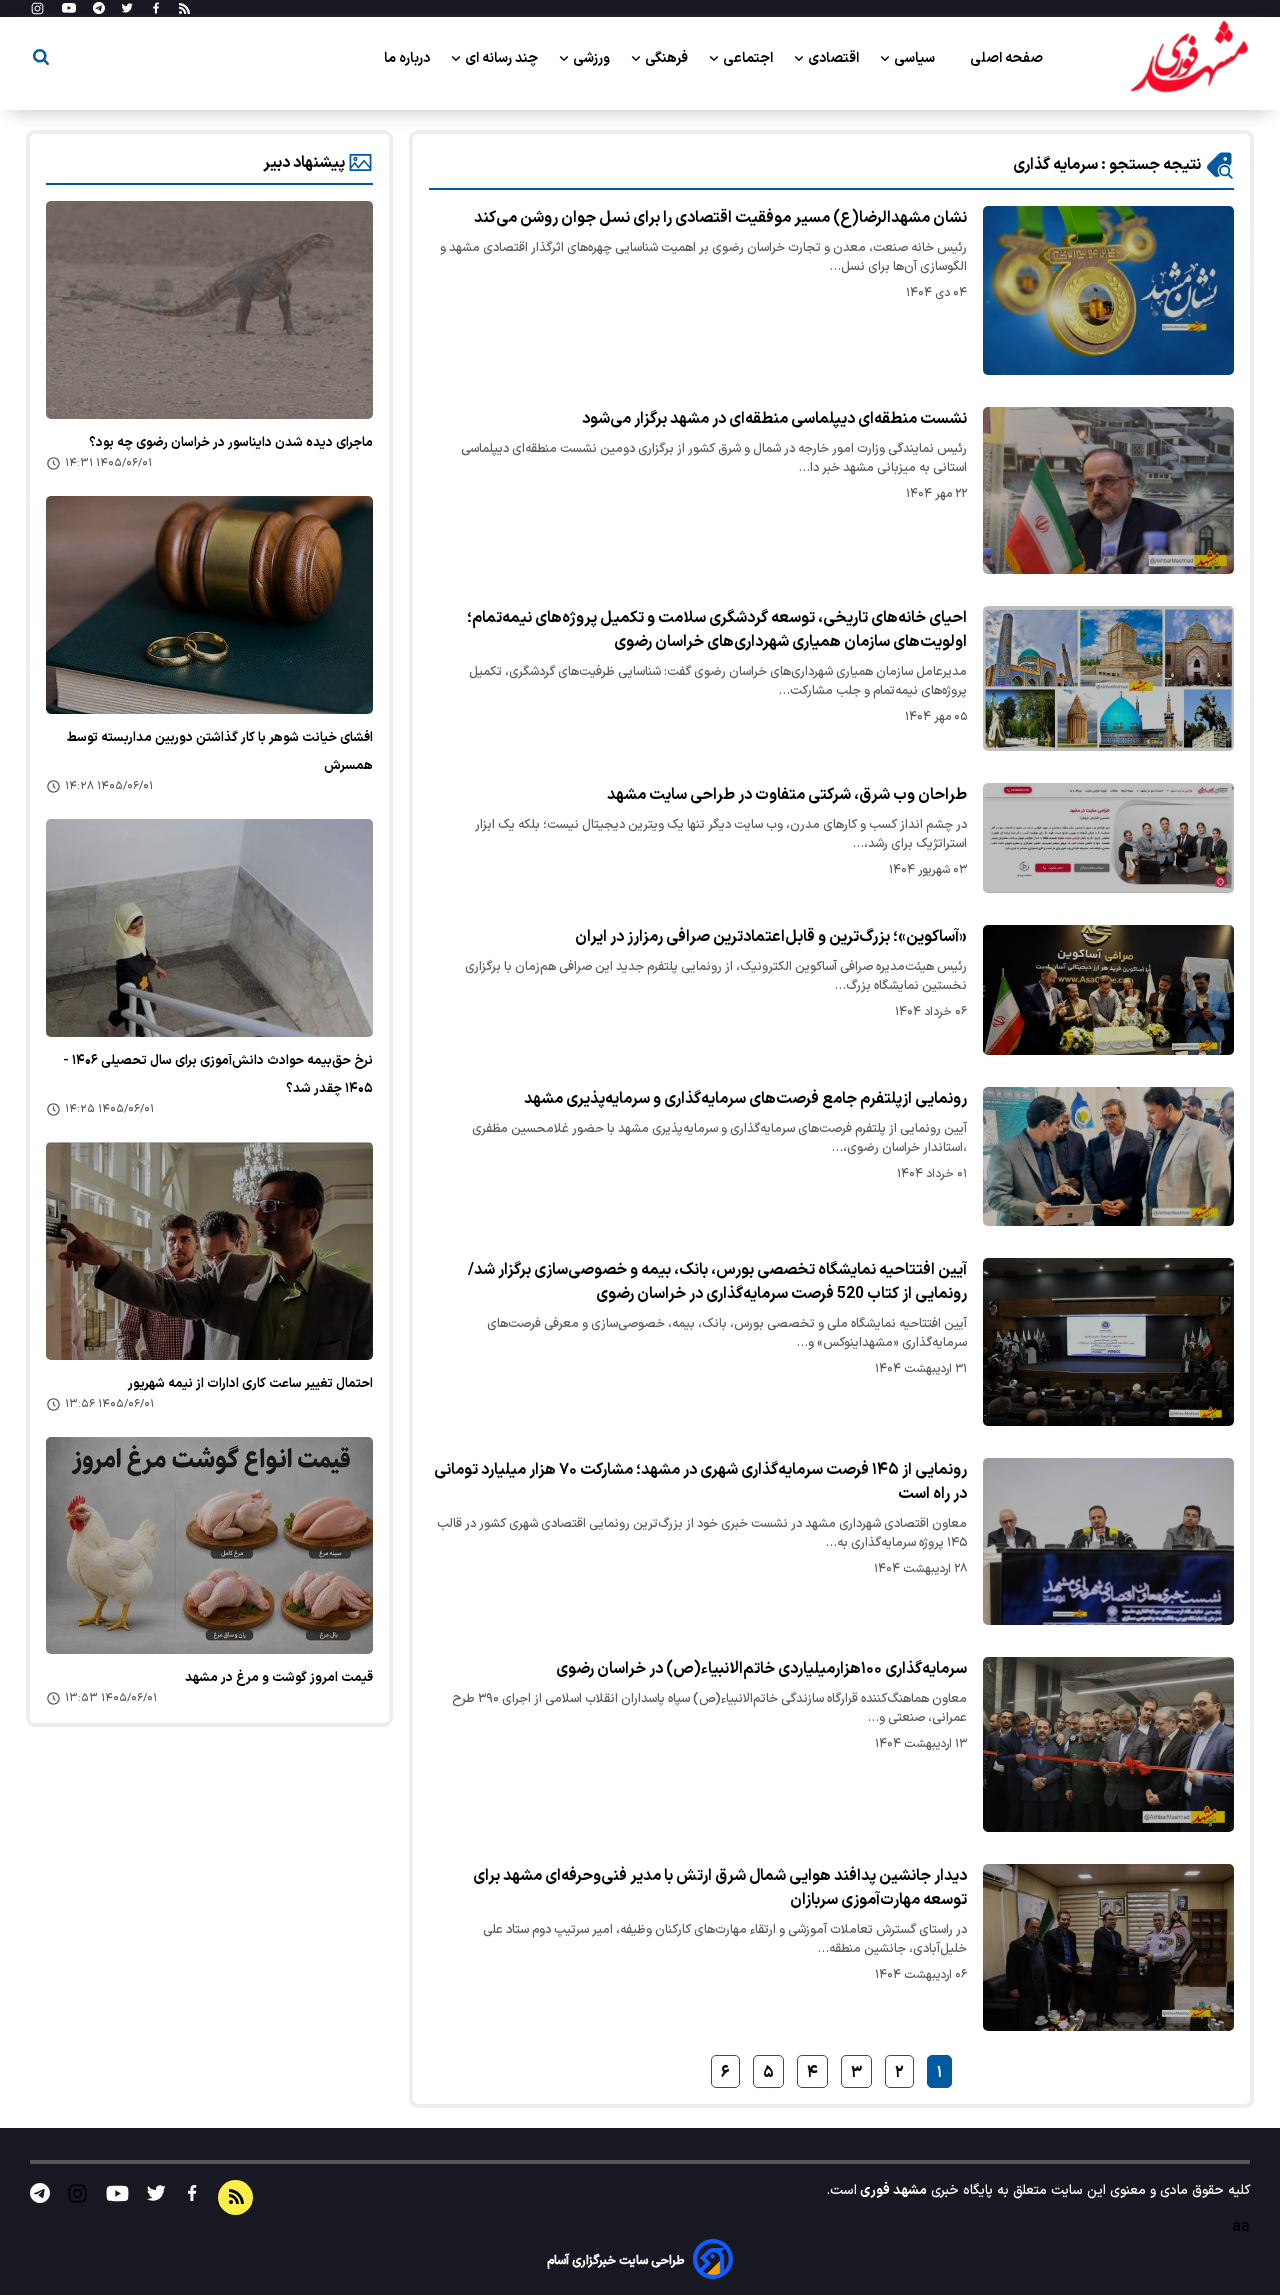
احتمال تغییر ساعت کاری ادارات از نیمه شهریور (250, 1384)
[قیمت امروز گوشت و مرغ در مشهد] (209, 1546)
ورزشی (593, 58)
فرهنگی (668, 58)
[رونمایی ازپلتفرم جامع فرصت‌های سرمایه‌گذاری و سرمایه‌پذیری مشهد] (1108, 1157)
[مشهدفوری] (1189, 58)
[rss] (184, 9)
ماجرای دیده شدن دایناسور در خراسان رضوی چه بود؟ (231, 443)
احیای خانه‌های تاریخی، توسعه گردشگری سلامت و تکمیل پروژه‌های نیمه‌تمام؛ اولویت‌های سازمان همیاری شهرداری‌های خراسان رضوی (717, 630)
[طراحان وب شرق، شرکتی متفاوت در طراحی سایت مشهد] (1108, 838)
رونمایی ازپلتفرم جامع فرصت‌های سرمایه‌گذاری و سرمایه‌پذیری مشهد (745, 1099)
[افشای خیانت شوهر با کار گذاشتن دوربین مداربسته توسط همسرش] (209, 605)
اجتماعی (749, 58)
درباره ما (408, 58)
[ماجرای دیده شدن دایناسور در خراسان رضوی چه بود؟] (209, 310)
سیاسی (916, 58)
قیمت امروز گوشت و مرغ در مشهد (279, 1678)
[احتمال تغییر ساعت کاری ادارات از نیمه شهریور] (209, 1251)
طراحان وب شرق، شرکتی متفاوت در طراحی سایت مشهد (787, 795)
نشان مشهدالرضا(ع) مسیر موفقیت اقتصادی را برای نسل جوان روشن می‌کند (720, 218)
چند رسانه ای (503, 58)
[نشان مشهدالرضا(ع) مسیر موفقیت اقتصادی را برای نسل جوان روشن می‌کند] (1108, 290)
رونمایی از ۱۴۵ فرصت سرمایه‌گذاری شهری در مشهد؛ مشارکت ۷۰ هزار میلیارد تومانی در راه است (700, 1482)
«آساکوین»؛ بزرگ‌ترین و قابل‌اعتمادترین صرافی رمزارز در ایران (771, 937)
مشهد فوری (892, 2190)
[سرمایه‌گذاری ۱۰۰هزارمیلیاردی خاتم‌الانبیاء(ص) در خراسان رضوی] (1108, 1744)
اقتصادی (835, 58)
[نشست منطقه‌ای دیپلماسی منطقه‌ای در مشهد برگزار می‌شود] (1108, 490)
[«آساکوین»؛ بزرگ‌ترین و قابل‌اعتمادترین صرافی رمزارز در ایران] (1108, 989)
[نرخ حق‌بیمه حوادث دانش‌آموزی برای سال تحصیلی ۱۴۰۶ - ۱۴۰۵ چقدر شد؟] (209, 928)
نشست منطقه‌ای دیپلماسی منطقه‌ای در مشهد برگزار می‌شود (774, 419)
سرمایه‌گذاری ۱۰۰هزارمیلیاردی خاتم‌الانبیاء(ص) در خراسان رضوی (761, 1669)
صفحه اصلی (1006, 58)
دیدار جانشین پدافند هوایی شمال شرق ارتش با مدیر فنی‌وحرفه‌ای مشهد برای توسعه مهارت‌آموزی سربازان (720, 1888)
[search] (41, 60)
